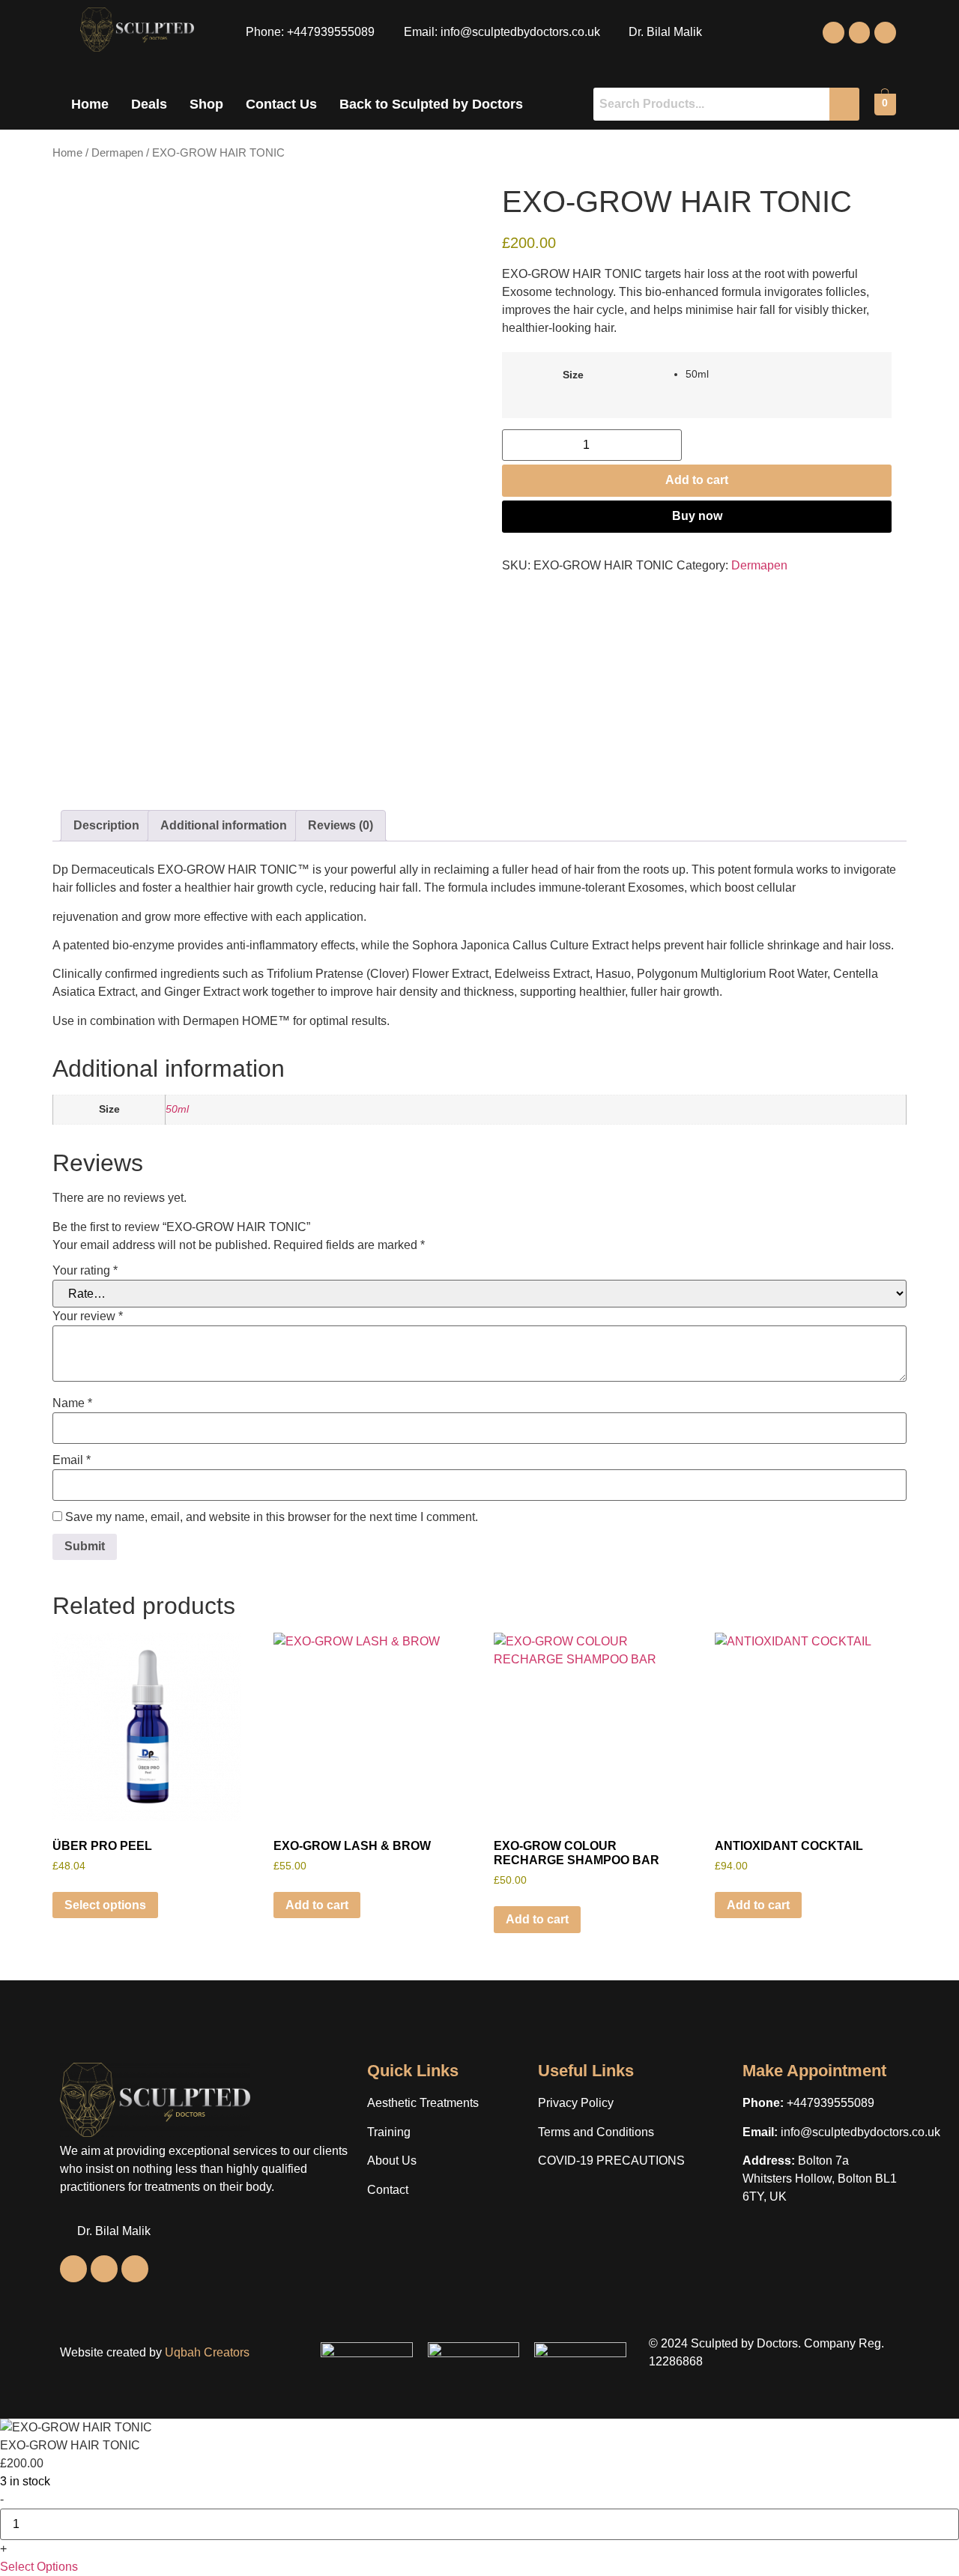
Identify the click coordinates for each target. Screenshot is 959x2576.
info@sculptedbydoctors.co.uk (860, 2132)
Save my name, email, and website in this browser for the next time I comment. (272, 1517)
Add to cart (697, 480)
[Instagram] (860, 33)
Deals (149, 104)
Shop (206, 104)
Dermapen (117, 153)
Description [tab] (106, 825)
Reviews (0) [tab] (341, 825)
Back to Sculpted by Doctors (431, 104)
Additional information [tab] (224, 825)
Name (72, 1403)
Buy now (697, 516)
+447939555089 (831, 2103)
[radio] (783, 374)
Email (72, 1460)
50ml (177, 1109)
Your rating (85, 1271)
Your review (88, 1316)
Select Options (39, 2567)
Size (573, 375)
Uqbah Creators (207, 2352)
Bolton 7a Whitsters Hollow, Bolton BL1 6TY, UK (820, 2179)
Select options (105, 1905)
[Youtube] (885, 33)
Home (90, 104)
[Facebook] (834, 33)
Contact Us (281, 104)
